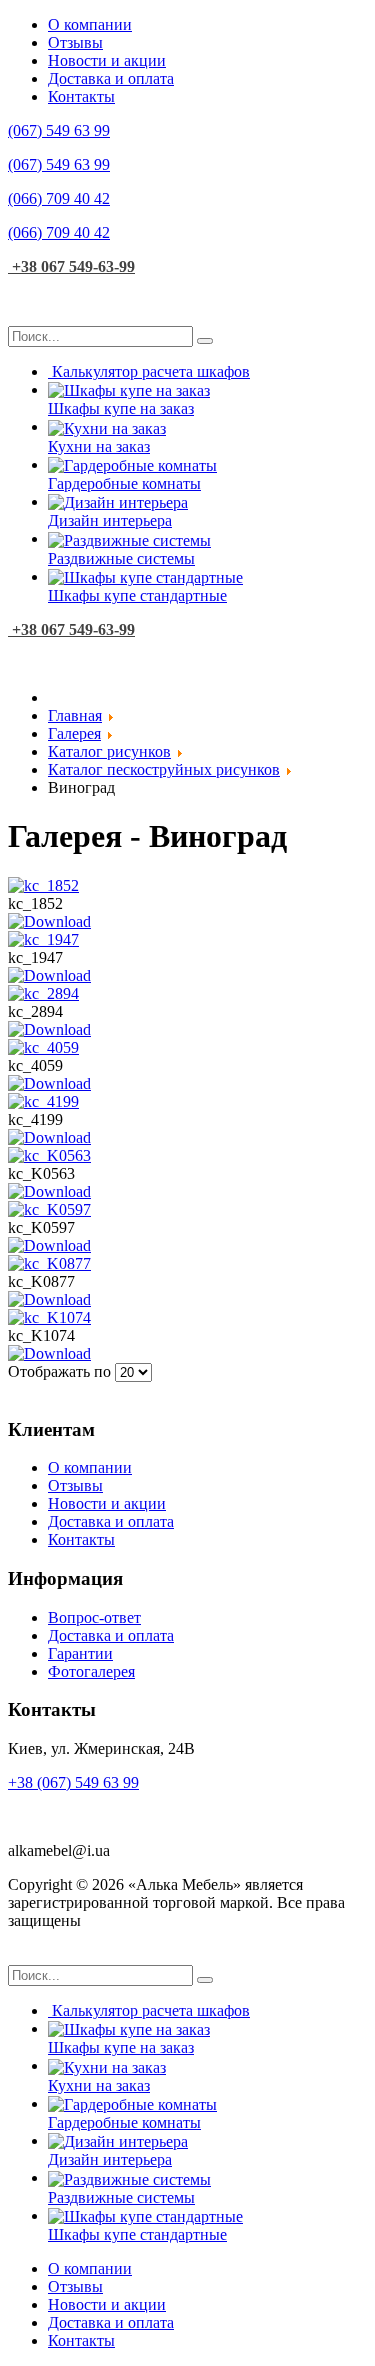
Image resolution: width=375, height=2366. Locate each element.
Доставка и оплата (111, 78)
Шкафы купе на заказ (121, 408)
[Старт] (205, 341)
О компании (90, 24)
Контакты (81, 96)
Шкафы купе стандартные (137, 595)
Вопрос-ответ (94, 1617)
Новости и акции (107, 60)
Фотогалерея (91, 1671)
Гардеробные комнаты (124, 483)
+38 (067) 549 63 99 (73, 1782)
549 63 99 (59, 130)
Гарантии (80, 1653)
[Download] (49, 921)
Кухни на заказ (99, 446)
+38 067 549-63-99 (71, 266)
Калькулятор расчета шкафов (151, 371)
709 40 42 (59, 198)
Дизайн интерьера (110, 520)
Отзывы (75, 42)
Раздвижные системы (121, 558)
